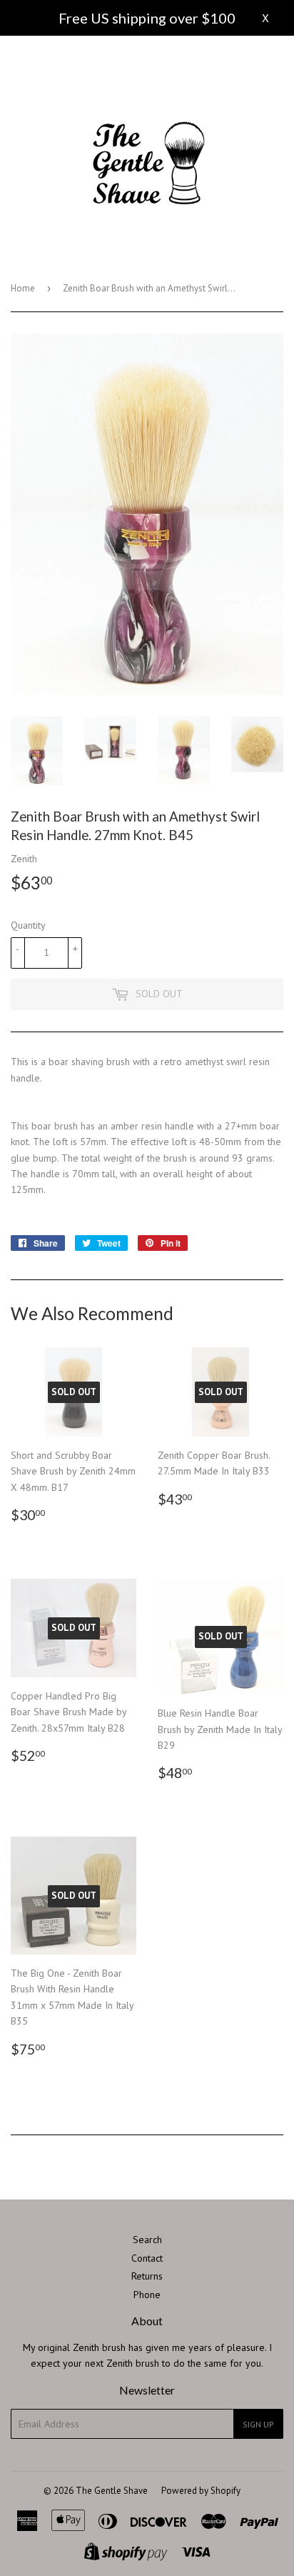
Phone (147, 2295)
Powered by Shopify (201, 2491)
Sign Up (258, 2424)
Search (147, 2240)
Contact (147, 2258)
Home (23, 288)
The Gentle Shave (112, 2491)
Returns (147, 2276)
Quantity (28, 925)
